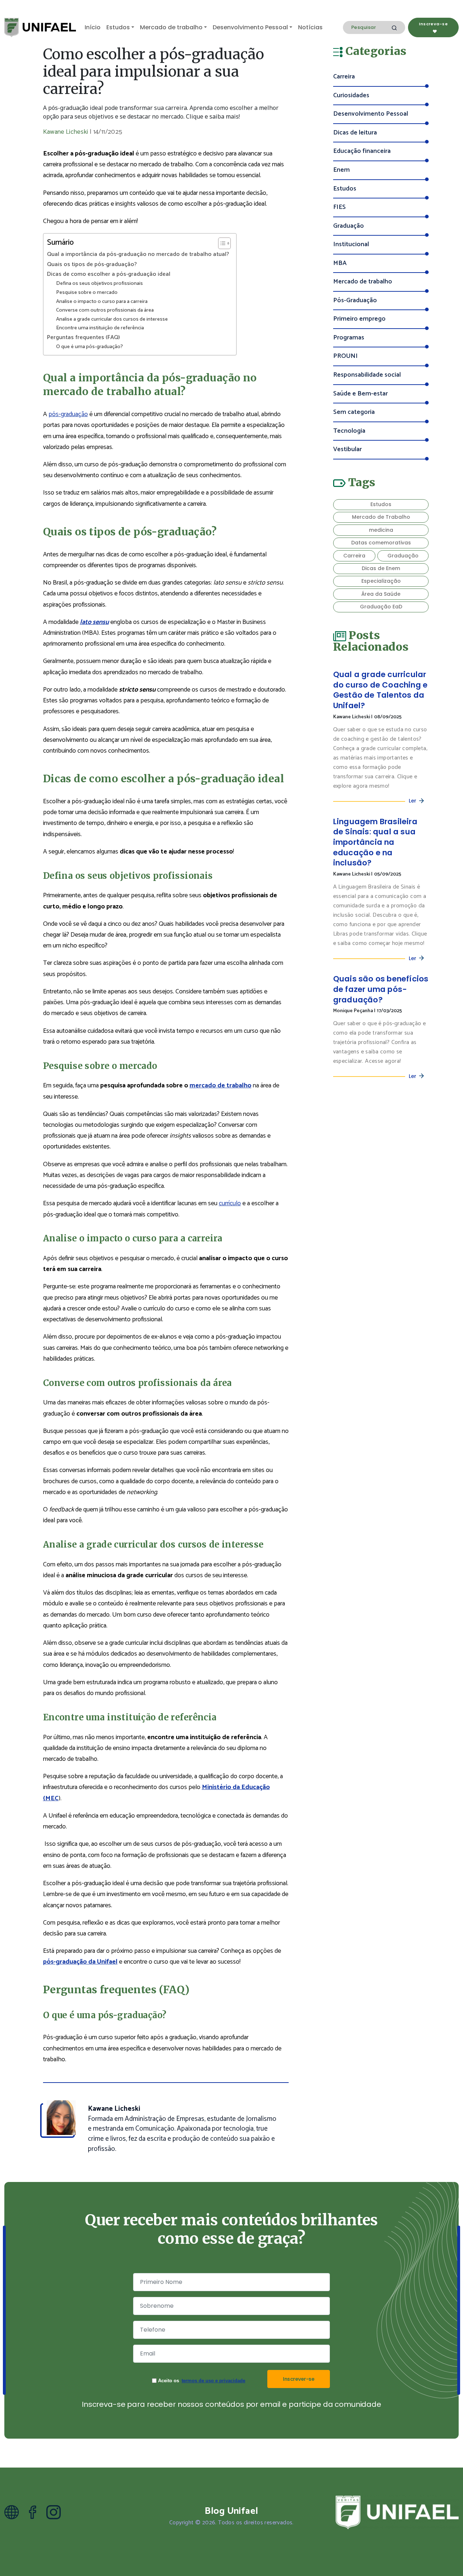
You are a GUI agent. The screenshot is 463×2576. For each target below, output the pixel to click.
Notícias (310, 27)
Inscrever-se (299, 2379)
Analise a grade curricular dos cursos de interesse (112, 319)
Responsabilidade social (367, 375)
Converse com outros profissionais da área (105, 310)
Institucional (351, 245)
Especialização (381, 581)
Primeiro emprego (359, 319)
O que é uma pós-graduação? (90, 347)
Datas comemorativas (381, 543)
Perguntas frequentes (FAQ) (83, 338)
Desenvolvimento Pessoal (250, 27)
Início (93, 27)
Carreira (344, 77)
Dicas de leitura (355, 133)
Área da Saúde (381, 594)
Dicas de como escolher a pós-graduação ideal (109, 274)
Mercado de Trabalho (381, 517)
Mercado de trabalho (171, 27)
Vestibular (347, 450)
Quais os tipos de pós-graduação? (92, 265)
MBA (340, 263)
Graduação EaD (381, 607)
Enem (341, 170)
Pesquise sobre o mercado (87, 293)
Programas (349, 338)
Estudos (118, 27)
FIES (339, 207)
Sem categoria (354, 412)
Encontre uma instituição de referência (100, 328)
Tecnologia (349, 431)
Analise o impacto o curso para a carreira (102, 302)
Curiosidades (351, 96)
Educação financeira (362, 151)
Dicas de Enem (381, 568)
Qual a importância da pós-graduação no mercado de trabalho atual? (138, 254)
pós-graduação (68, 414)
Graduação (349, 226)
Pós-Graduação (355, 301)
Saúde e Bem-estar (360, 394)
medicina (381, 530)
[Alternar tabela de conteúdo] (221, 243)
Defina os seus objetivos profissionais (99, 284)
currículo (230, 1203)
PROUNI (345, 356)
